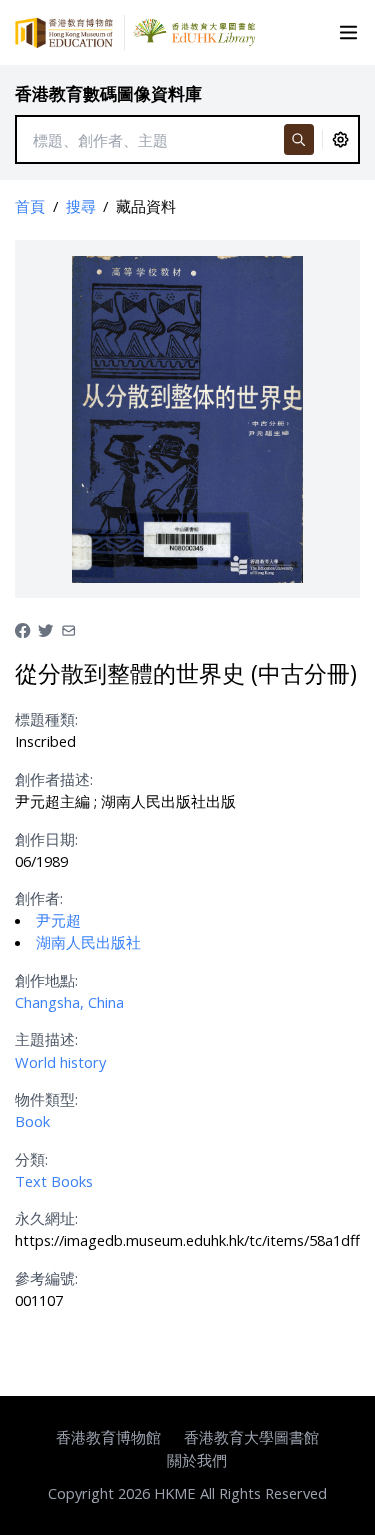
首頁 (30, 206)
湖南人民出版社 (88, 942)
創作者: (39, 898)
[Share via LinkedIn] (68, 628)
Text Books (54, 1181)
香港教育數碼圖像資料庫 (108, 93)
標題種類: (46, 719)
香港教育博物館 (108, 1437)
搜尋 (81, 206)
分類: (31, 1159)
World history (60, 1062)
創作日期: (46, 839)
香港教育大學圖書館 (251, 1437)
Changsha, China (69, 1002)
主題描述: (46, 1039)
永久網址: (46, 1218)
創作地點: (46, 980)
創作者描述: (54, 779)
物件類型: (46, 1099)
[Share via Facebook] (22, 628)
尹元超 (58, 920)
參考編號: (46, 1278)
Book (32, 1121)
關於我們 (197, 1460)
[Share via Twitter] (45, 628)
